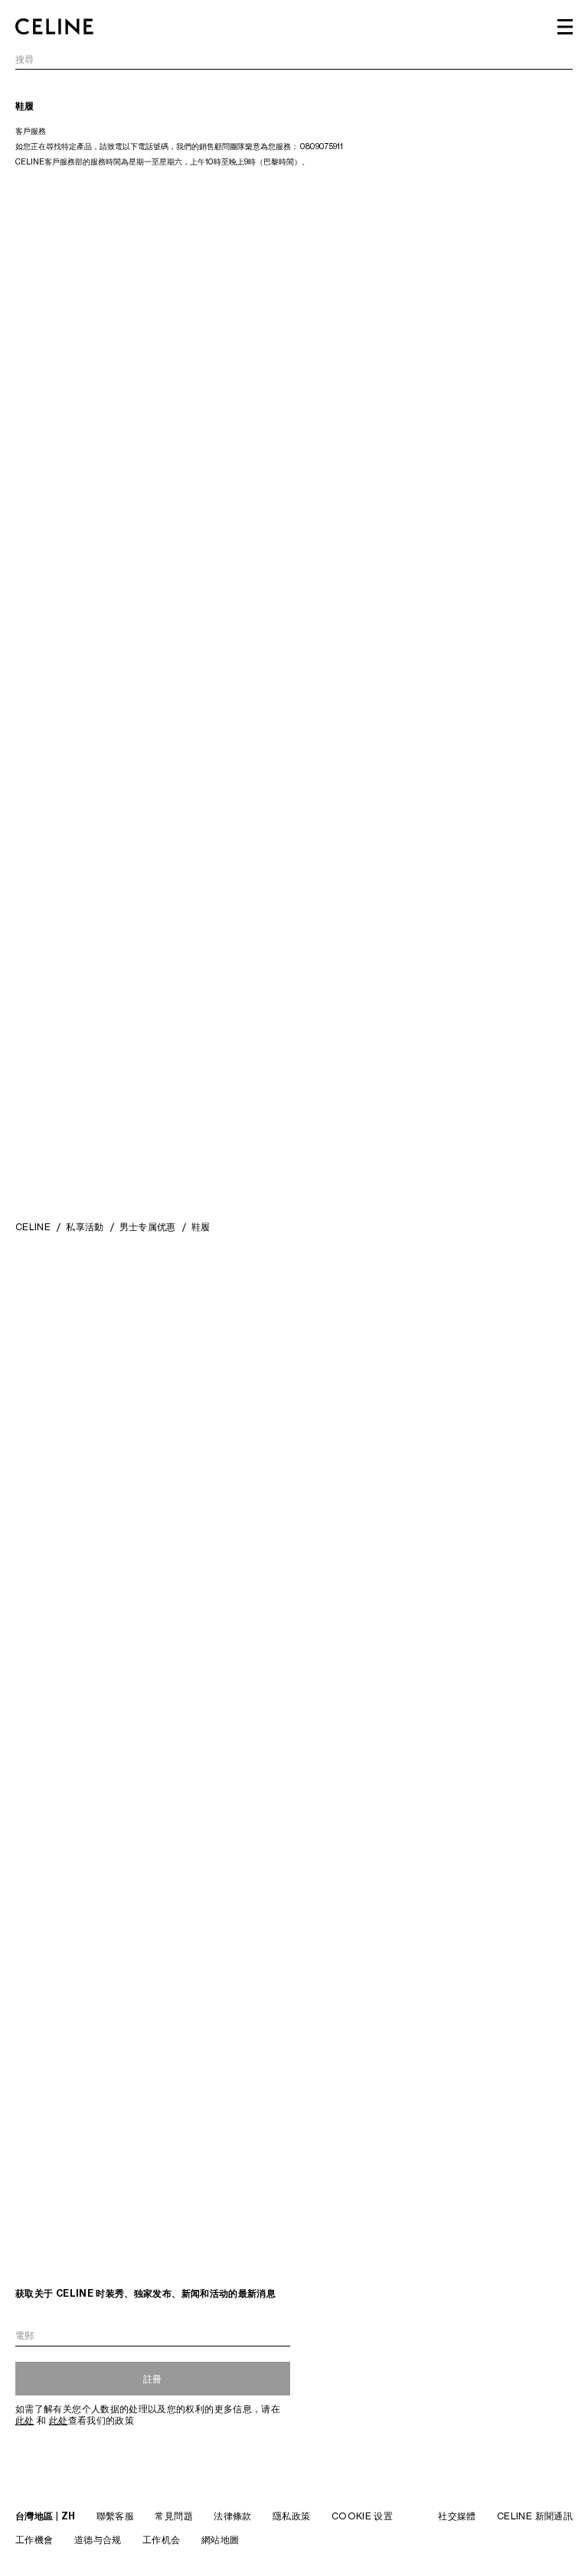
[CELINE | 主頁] (54, 27)
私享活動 (85, 1227)
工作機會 (34, 2540)
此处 (25, 2420)
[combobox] (294, 62)
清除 (563, 60)
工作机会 (161, 2540)
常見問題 (173, 2516)
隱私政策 (291, 2516)
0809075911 (322, 146)
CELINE (33, 1227)
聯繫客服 (115, 2516)
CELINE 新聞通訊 (535, 2516)
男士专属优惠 (148, 1227)
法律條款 (232, 2516)
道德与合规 (98, 2540)
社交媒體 (457, 2516)
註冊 (153, 2379)
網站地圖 (220, 2540)
